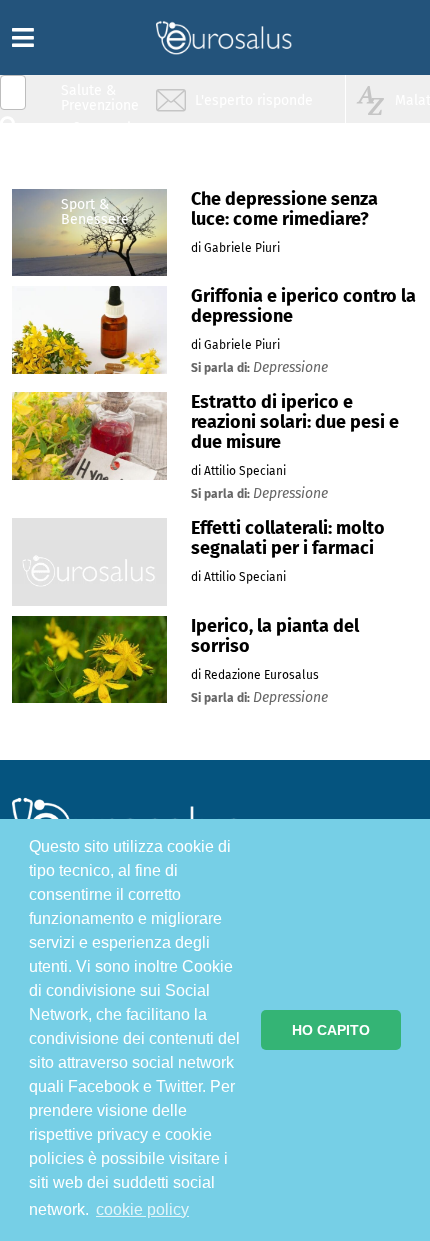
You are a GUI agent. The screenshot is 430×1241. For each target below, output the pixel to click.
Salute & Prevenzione (100, 97)
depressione (290, 367)
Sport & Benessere (95, 211)
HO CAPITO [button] (331, 1030)
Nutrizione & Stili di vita (101, 173)
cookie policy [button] (142, 1209)
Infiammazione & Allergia (106, 135)
